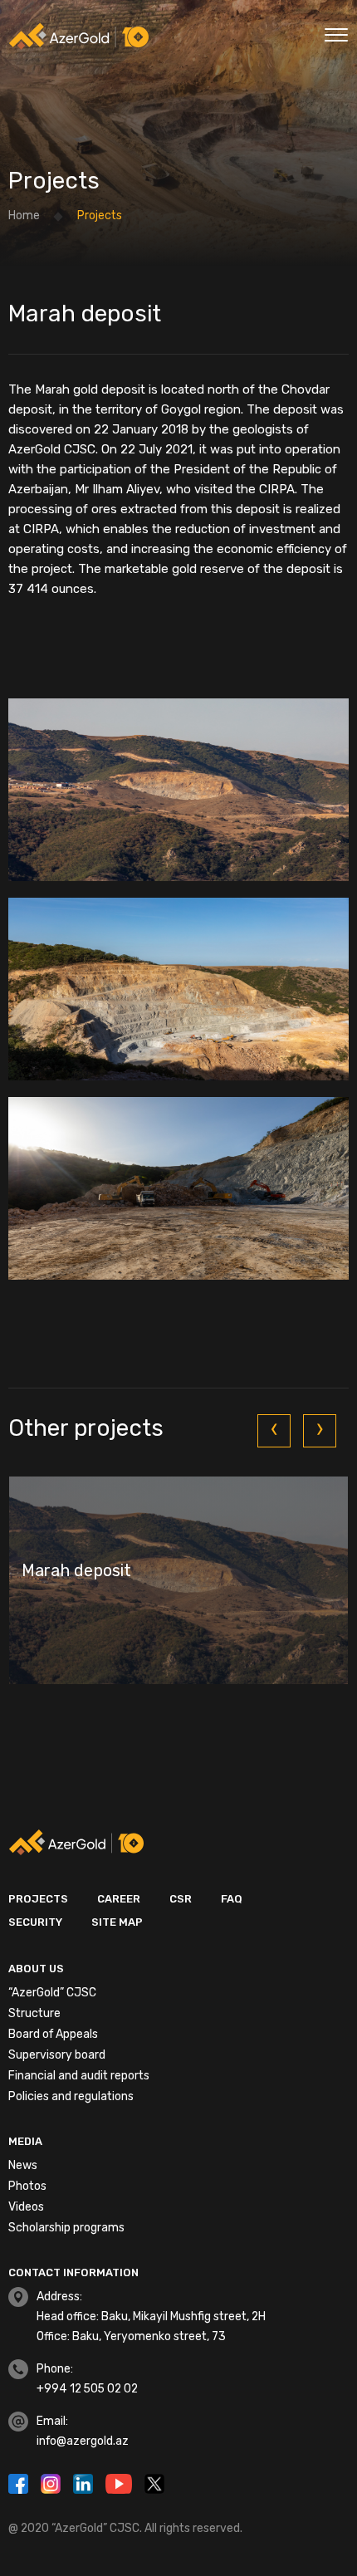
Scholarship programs (66, 2228)
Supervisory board (57, 2055)
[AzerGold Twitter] (154, 2482)
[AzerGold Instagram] (53, 2482)
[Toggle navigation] (336, 33)
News (23, 2165)
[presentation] (274, 1431)
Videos (26, 2207)
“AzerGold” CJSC (52, 1993)
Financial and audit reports (79, 2076)
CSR (181, 1899)
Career (119, 1899)
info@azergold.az (83, 2441)
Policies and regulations (71, 2096)
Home (24, 215)
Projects (38, 1899)
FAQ (232, 1899)
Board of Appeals (53, 2034)
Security (35, 1922)
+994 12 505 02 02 (87, 2389)
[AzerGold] (79, 36)
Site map (117, 1922)
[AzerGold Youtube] (121, 2482)
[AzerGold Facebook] (20, 2482)
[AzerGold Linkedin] (85, 2482)
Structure (34, 2013)
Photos (27, 2186)
